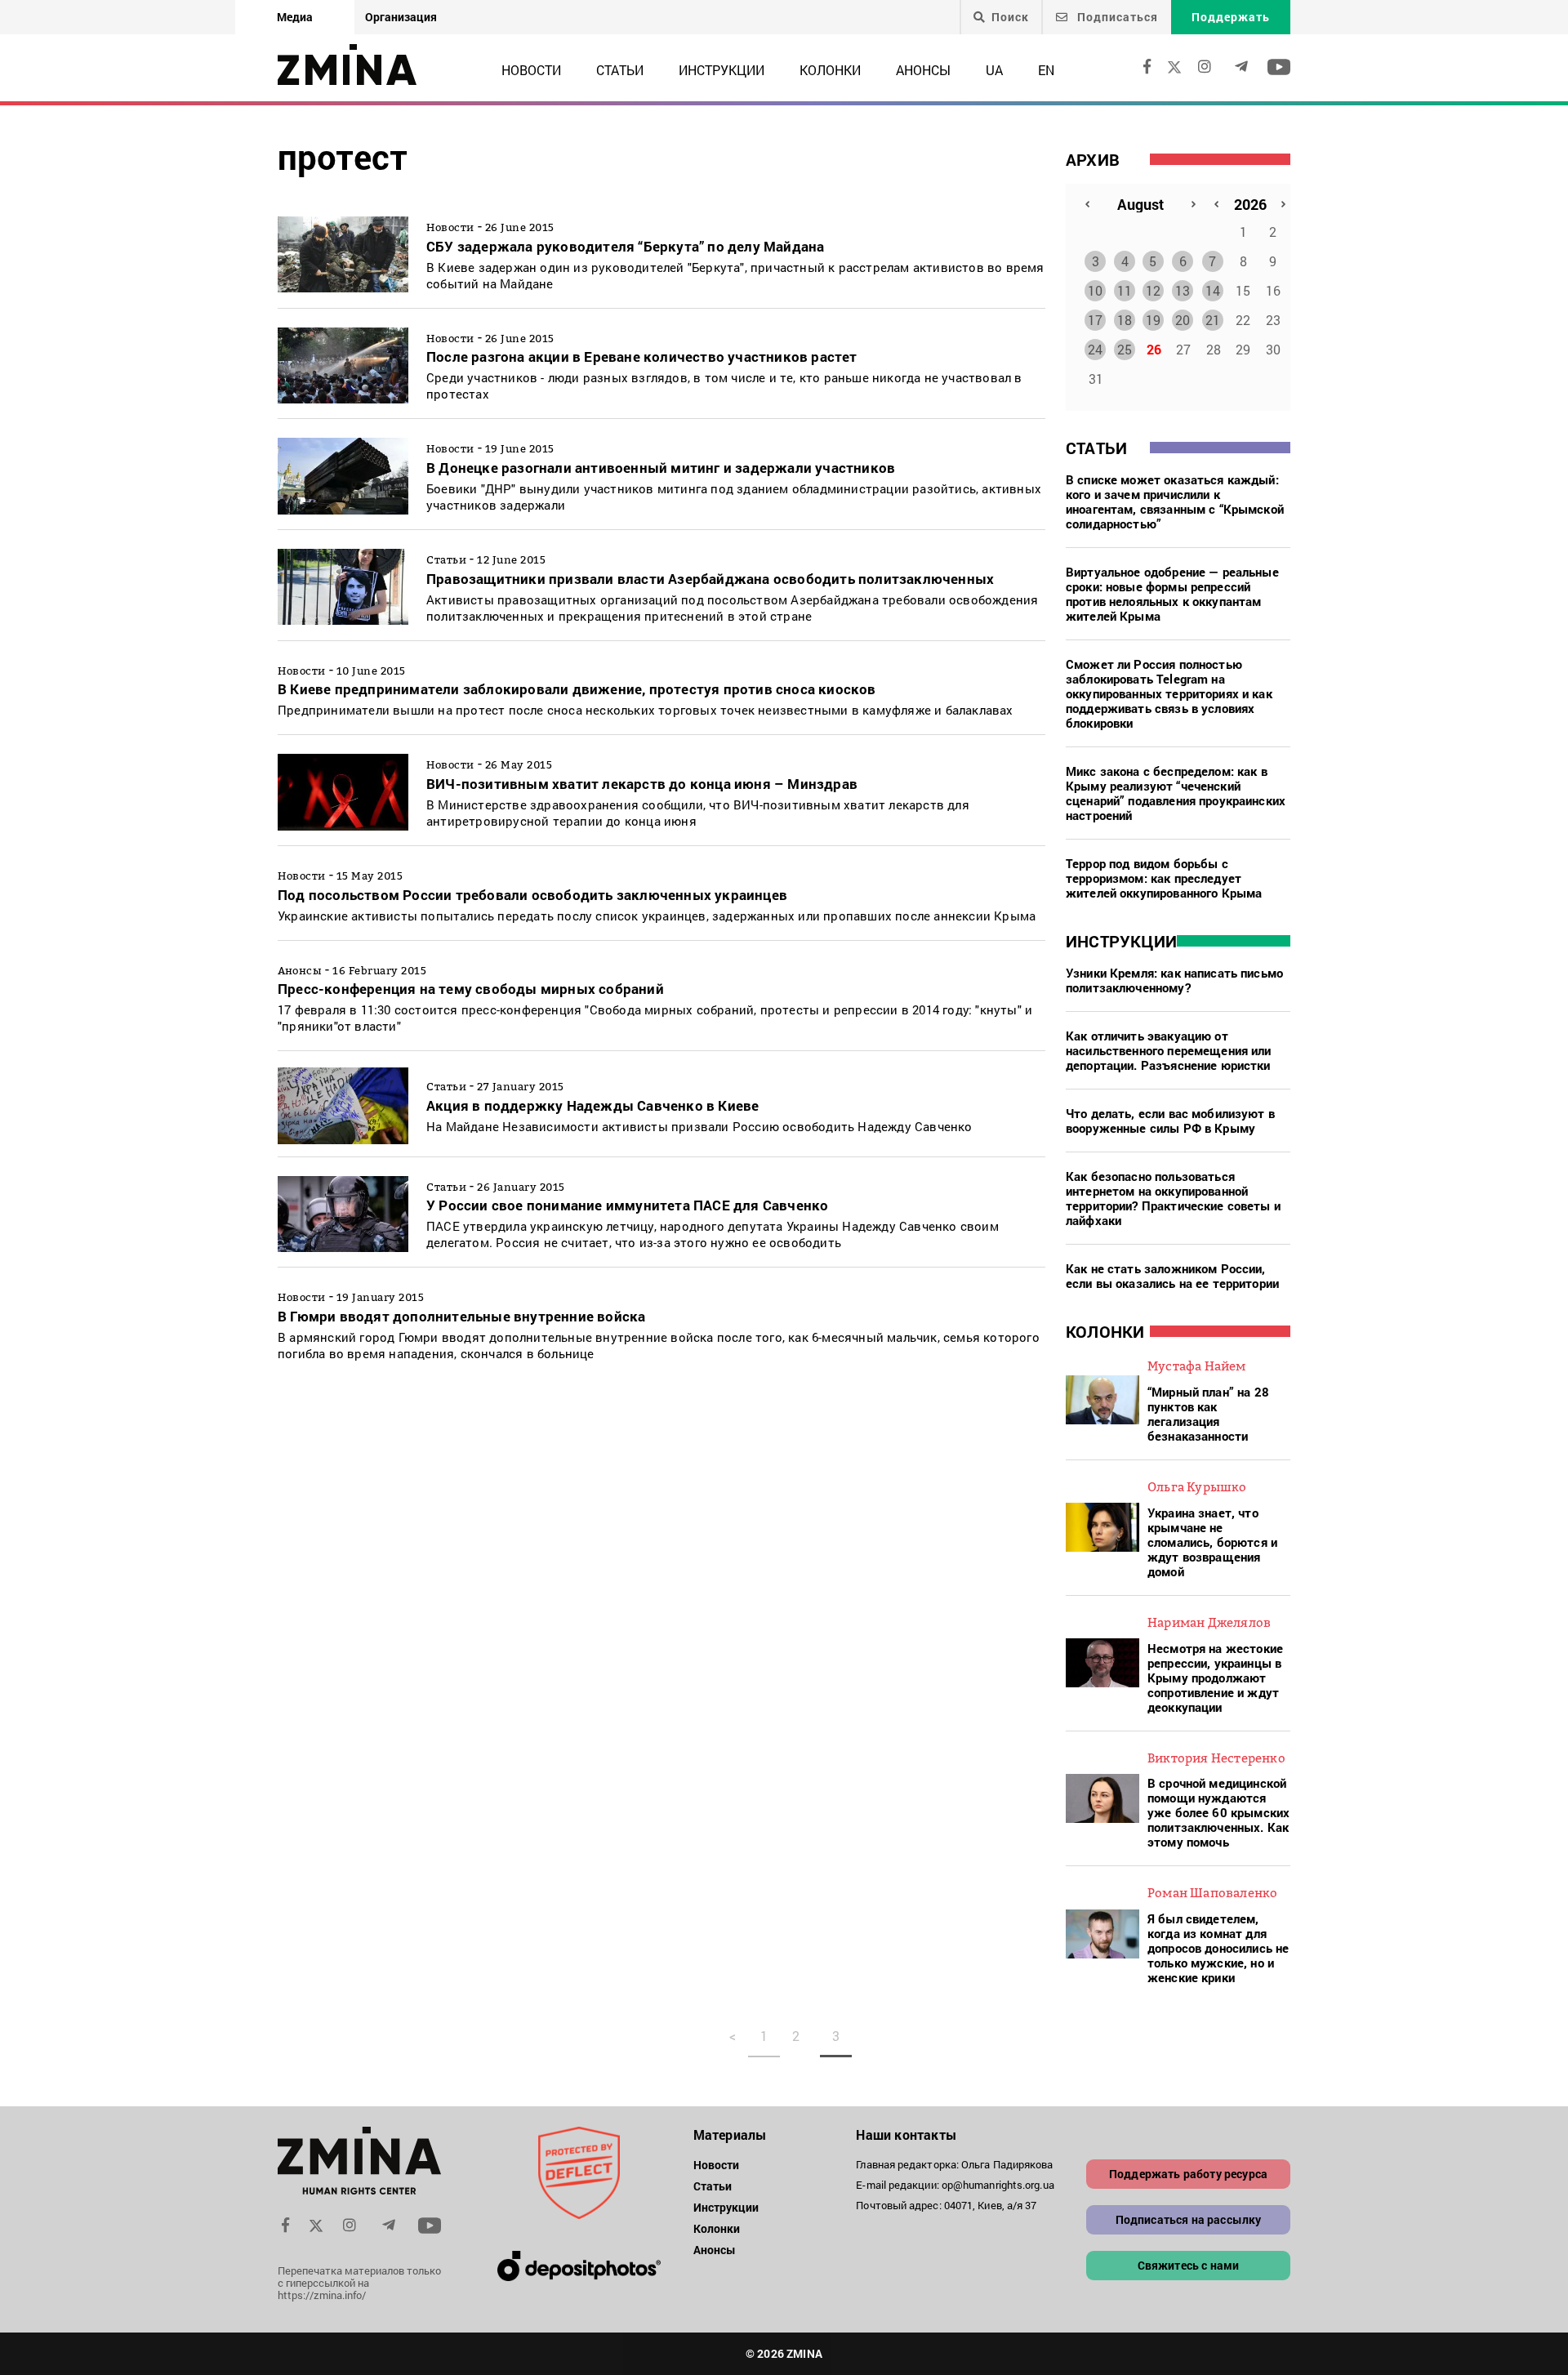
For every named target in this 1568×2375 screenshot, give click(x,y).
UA (994, 70)
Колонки (830, 70)
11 (1125, 290)
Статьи (620, 70)
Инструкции (722, 70)
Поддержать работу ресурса (1188, 2174)
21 (1213, 320)
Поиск (1010, 17)
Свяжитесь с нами (1189, 2265)
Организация (401, 17)
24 (1095, 349)
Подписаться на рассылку (1189, 2219)
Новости (531, 70)
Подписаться (1116, 17)
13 (1183, 290)
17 (1095, 320)
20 (1183, 320)
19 (1153, 320)
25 (1125, 349)
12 (1153, 290)
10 (1095, 290)
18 (1125, 320)
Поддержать (1231, 17)
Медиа (295, 17)
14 (1213, 290)
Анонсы (923, 70)
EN (1046, 70)
